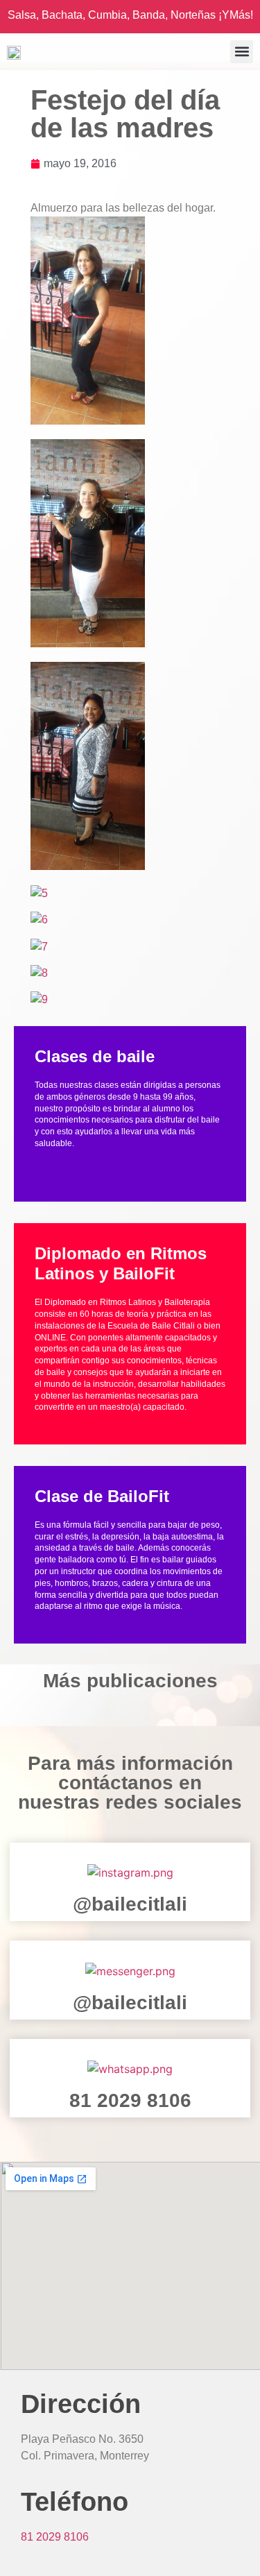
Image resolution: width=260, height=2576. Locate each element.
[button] (242, 52)
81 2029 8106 (130, 2100)
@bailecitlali (130, 1904)
